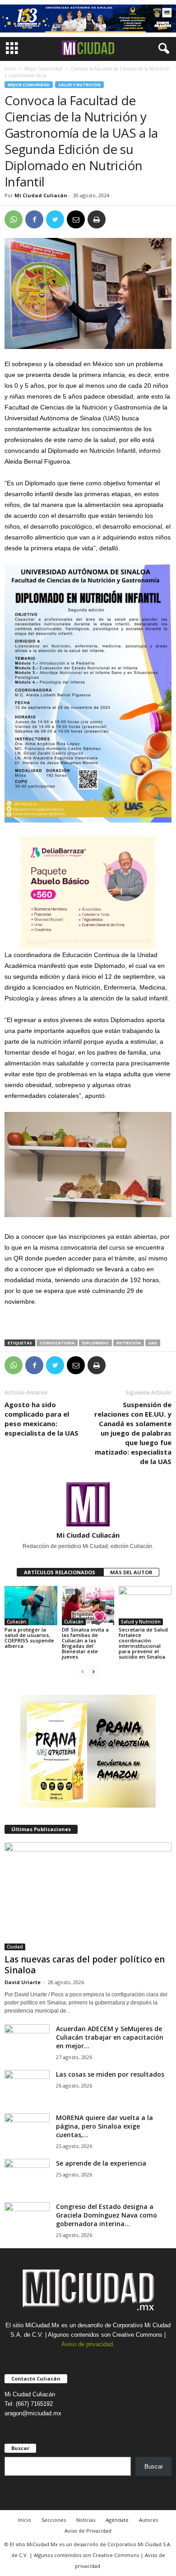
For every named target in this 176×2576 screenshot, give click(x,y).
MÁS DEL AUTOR (131, 1572)
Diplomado (95, 1343)
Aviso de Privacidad (88, 2531)
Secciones (54, 2520)
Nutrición (129, 1343)
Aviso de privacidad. (88, 2344)
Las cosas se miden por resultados (110, 2074)
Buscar (154, 2467)
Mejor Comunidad (43, 69)
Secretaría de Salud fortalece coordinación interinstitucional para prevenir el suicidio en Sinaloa (143, 1643)
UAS (153, 1343)
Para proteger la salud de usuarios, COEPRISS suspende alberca (29, 1638)
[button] (162, 49)
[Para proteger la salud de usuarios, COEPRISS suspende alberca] (31, 1606)
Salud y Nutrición (79, 85)
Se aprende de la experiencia (101, 2163)
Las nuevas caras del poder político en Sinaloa (85, 1965)
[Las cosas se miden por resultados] (27, 2087)
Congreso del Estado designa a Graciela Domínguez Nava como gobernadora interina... (107, 2215)
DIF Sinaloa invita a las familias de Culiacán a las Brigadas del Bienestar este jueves (85, 1643)
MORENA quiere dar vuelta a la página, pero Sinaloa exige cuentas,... (104, 2126)
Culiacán (16, 1622)
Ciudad (15, 1947)
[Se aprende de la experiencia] (27, 2176)
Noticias (86, 2520)
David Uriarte (23, 1982)
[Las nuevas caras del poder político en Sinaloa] (88, 1896)
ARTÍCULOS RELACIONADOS (60, 1572)
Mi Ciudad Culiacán (41, 195)
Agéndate (117, 2520)
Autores (148, 2520)
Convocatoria (57, 1343)
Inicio (10, 69)
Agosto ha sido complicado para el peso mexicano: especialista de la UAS (42, 1419)
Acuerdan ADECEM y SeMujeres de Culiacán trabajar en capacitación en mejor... (110, 2037)
